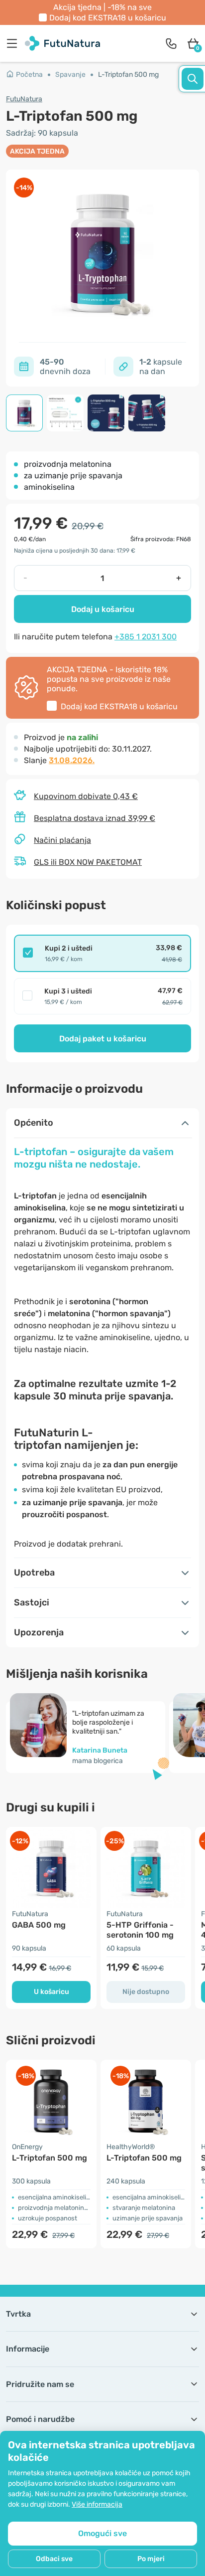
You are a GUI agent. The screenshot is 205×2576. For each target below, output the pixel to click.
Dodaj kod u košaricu (108, 18)
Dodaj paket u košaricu (103, 1039)
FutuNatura (24, 99)
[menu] (14, 43)
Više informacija (97, 2504)
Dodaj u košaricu (103, 609)
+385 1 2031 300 (146, 637)
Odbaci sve (54, 2559)
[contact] (171, 43)
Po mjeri (151, 2559)
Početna (29, 75)
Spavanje (70, 75)
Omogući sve (102, 2533)
